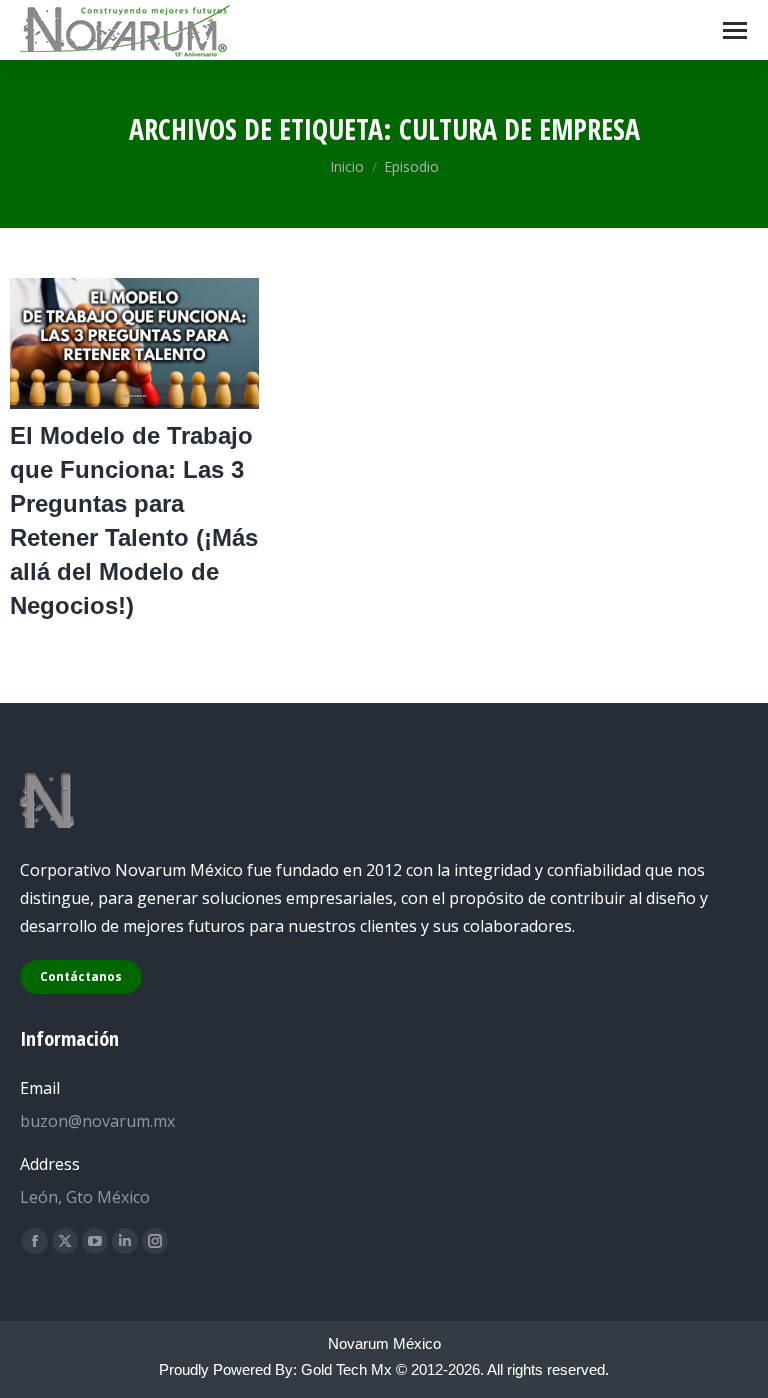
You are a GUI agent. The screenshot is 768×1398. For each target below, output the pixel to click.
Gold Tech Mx (346, 1369)
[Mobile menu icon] (735, 30)
